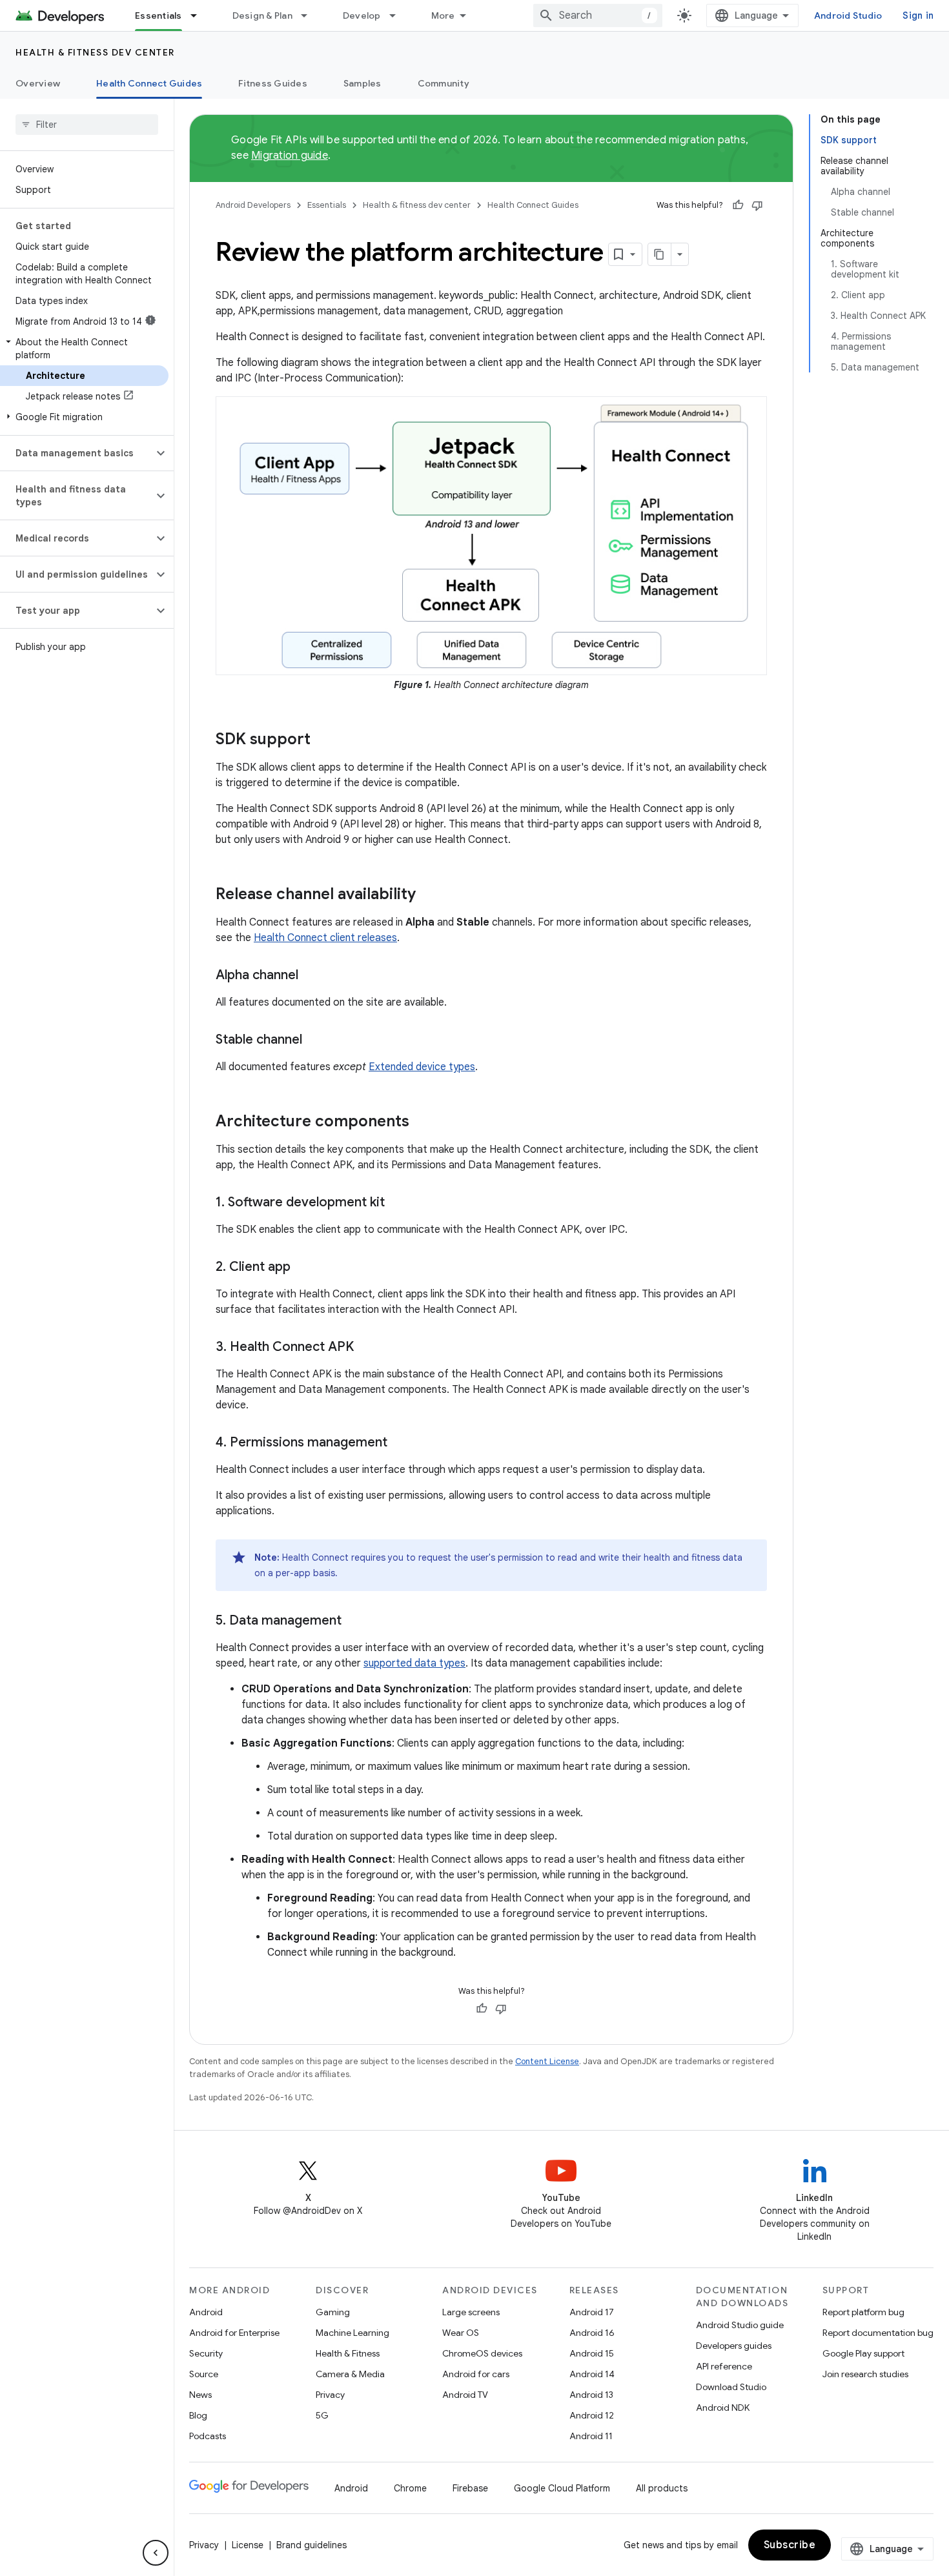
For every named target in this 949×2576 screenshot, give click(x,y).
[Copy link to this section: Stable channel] (315, 1040)
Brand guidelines (311, 2545)
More (443, 15)
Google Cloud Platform (562, 2488)
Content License (547, 2061)
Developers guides (734, 2346)
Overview (38, 83)
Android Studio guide (740, 2325)
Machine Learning (352, 2333)
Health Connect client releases (325, 938)
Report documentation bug (878, 2333)
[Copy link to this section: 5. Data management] (354, 1621)
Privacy (330, 2395)
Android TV (465, 2395)
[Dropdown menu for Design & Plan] (310, 15)
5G (322, 2415)
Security (206, 2353)
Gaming (333, 2312)
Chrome (410, 2488)
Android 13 (591, 2395)
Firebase (470, 2488)
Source (204, 2374)
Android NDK (723, 2408)
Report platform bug (863, 2312)
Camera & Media (350, 2374)
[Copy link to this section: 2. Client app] (303, 1268)
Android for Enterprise (234, 2333)
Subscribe (790, 2545)
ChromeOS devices (482, 2353)
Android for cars (476, 2374)
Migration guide (290, 156)
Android (206, 2312)
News (200, 2395)
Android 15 (592, 2353)
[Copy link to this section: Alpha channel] (311, 976)
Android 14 (592, 2374)
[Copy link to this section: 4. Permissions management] (400, 1443)
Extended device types (422, 1067)
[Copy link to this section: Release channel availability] (429, 895)
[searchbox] (87, 125)
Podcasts (208, 2436)
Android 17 (592, 2312)
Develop (362, 15)
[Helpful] (738, 205)
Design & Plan (262, 15)
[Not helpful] (757, 205)
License (248, 2545)
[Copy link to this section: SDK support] (323, 740)
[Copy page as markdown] (660, 254)
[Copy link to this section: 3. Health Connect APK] (367, 1348)
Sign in (918, 15)
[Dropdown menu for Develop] (398, 15)
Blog (198, 2415)
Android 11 (591, 2436)
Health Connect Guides (149, 83)
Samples (362, 83)
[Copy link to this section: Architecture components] (422, 1122)
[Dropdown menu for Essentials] (199, 15)
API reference (724, 2366)
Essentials (158, 15)
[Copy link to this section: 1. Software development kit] (398, 1203)
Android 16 (592, 2333)
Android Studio (848, 15)
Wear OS (461, 2333)
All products (662, 2488)
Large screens (471, 2312)
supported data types (414, 1663)
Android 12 (592, 2415)
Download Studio (731, 2387)
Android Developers (253, 205)
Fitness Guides (273, 83)
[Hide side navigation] (156, 2553)
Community (444, 83)
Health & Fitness (348, 2353)
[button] (84, 349)
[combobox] (598, 15)
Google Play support (863, 2353)
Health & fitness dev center (95, 52)
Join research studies (865, 2374)
